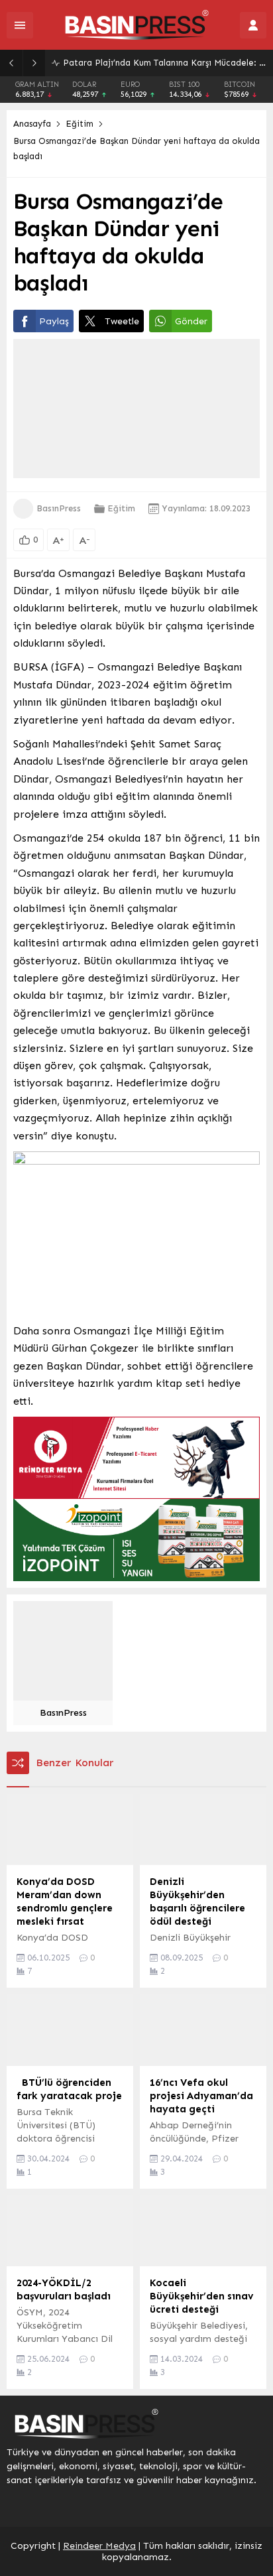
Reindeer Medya (99, 2546)
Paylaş (54, 321)
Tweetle (122, 321)
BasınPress (59, 508)
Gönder (191, 321)
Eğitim (80, 124)
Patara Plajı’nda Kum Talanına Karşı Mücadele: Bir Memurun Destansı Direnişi (165, 63)
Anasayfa (32, 124)
